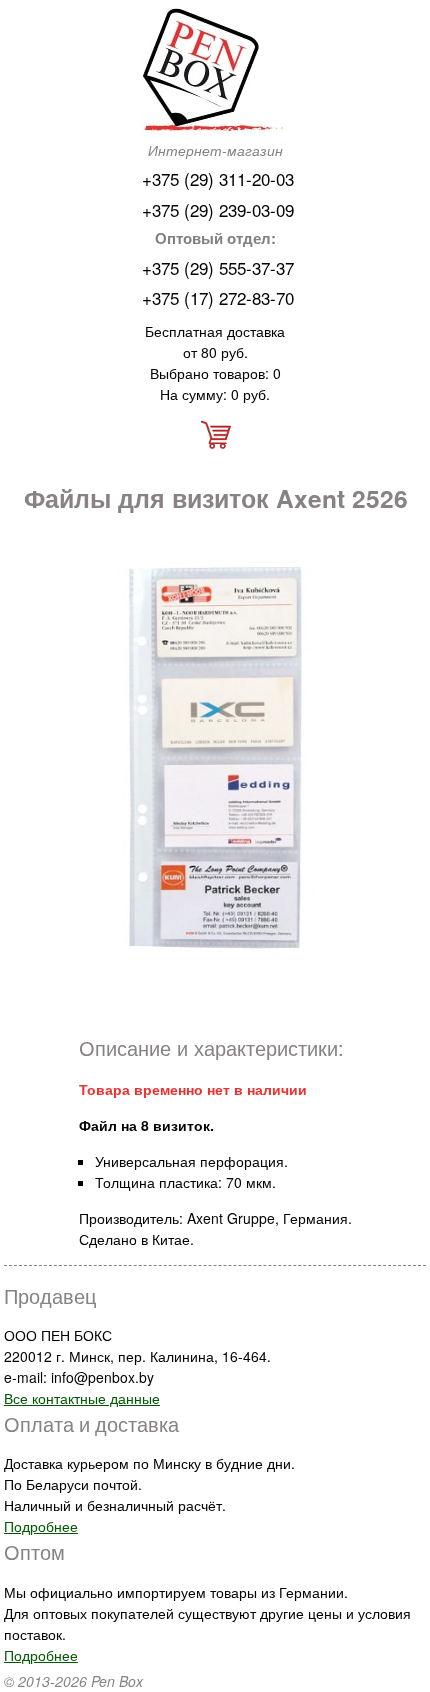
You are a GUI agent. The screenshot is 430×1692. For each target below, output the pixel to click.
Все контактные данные (82, 1398)
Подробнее (41, 1526)
